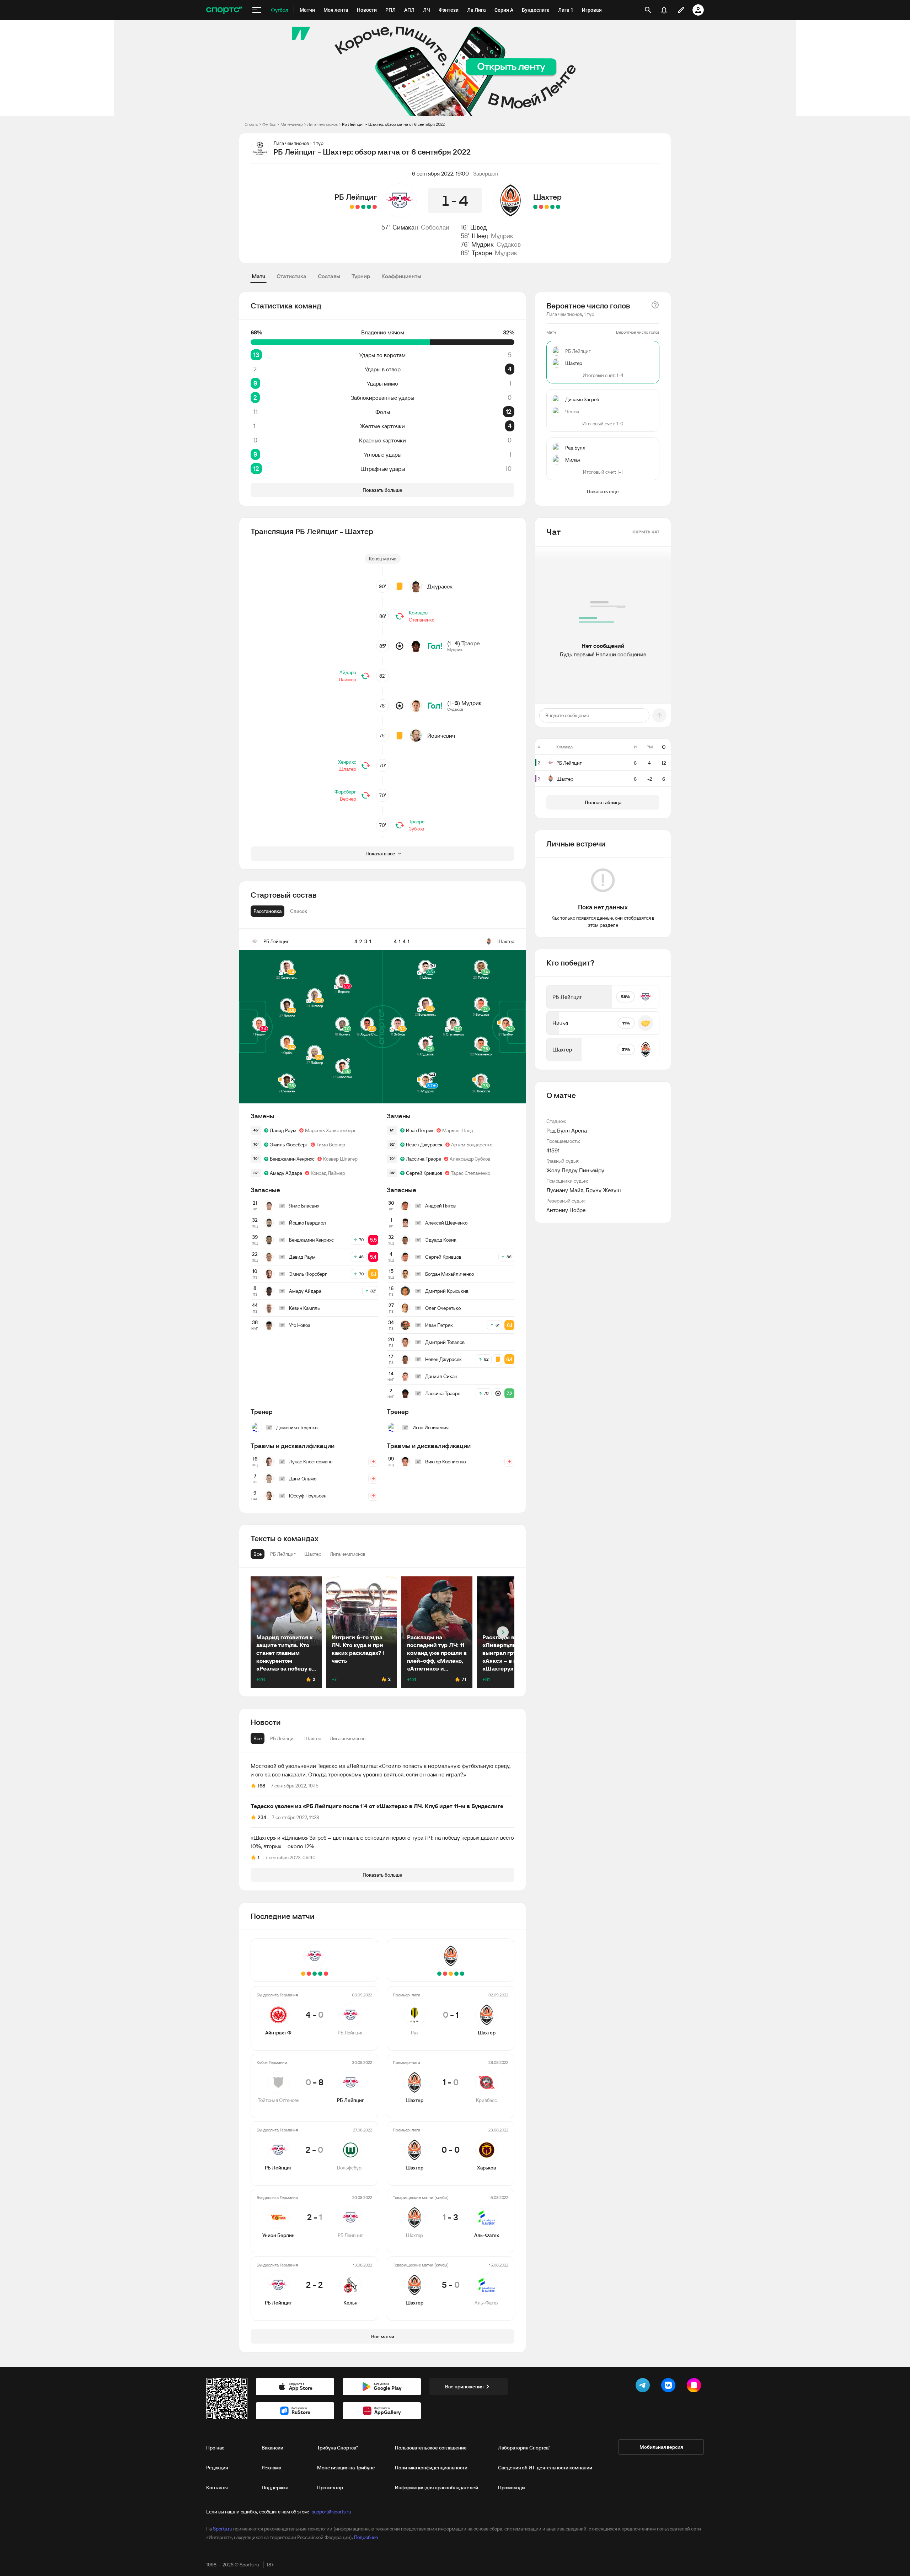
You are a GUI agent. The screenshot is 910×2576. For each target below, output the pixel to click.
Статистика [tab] (291, 276)
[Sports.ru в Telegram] (644, 2387)
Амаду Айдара (286, 1173)
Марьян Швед (458, 1130)
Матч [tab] (258, 276)
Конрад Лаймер (328, 1173)
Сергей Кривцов (424, 1173)
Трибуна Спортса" (338, 2448)
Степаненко (422, 620)
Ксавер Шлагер (340, 1159)
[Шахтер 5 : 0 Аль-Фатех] (535, 207)
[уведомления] (664, 10)
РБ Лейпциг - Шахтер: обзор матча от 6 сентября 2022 (393, 124)
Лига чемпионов (322, 124)
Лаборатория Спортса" (524, 2448)
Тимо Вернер (331, 1145)
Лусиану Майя (565, 1190)
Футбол (269, 124)
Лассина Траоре (424, 1159)
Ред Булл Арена (567, 1130)
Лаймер (347, 679)
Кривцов (418, 613)
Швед (478, 227)
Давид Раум (283, 1130)
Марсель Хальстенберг (331, 1130)
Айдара (348, 672)
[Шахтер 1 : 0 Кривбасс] (552, 207)
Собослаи (435, 227)
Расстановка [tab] (267, 911)
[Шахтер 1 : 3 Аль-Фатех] (541, 207)
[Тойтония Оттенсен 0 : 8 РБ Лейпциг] (369, 207)
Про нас (215, 2448)
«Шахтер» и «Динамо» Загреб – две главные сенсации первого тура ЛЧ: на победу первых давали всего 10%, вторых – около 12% (382, 1842)
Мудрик (502, 236)
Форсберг (345, 792)
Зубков (416, 829)
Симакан (405, 227)
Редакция (217, 2468)
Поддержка (275, 2488)
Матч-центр (292, 124)
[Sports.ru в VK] (670, 2387)
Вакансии (272, 2448)
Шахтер (547, 197)
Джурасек (440, 586)
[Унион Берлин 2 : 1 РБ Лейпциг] (358, 207)
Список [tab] (299, 911)
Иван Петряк (420, 1130)
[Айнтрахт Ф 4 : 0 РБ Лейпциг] (375, 207)
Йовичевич (441, 736)
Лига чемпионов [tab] (348, 1738)
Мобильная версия (661, 2447)
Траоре (482, 253)
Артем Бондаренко (472, 1145)
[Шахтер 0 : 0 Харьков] (547, 207)
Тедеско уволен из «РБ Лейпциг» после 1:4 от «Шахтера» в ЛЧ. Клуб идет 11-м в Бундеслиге (377, 1806)
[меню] (257, 10)
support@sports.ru (331, 2512)
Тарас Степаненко (470, 1173)
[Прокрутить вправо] (503, 1632)
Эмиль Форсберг (289, 1145)
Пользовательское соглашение (431, 2448)
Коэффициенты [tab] (401, 276)
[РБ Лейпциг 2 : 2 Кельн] (352, 207)
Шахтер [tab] (313, 1738)
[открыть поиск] (648, 10)
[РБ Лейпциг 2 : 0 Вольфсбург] (363, 207)
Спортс (251, 124)
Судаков (509, 244)
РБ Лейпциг (356, 197)
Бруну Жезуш (603, 1190)
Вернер (348, 799)
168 (261, 1786)
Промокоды (512, 2488)
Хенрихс (347, 762)
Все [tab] (258, 1738)
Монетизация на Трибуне (346, 2468)
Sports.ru (223, 2529)
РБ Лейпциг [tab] (283, 1738)
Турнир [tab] (361, 276)
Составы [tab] (329, 276)
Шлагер (347, 769)
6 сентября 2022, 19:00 (440, 173)
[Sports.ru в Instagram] (695, 2387)
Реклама (271, 2468)
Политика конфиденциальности (431, 2468)
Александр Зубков (470, 1159)
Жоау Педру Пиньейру (575, 1170)
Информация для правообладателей (437, 2488)
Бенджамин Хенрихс (292, 1159)
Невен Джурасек (424, 1145)
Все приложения (464, 2387)
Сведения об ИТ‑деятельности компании (545, 2468)
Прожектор (330, 2488)
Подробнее (366, 2537)
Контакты (217, 2488)
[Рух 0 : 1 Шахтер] (558, 207)
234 (262, 1817)
